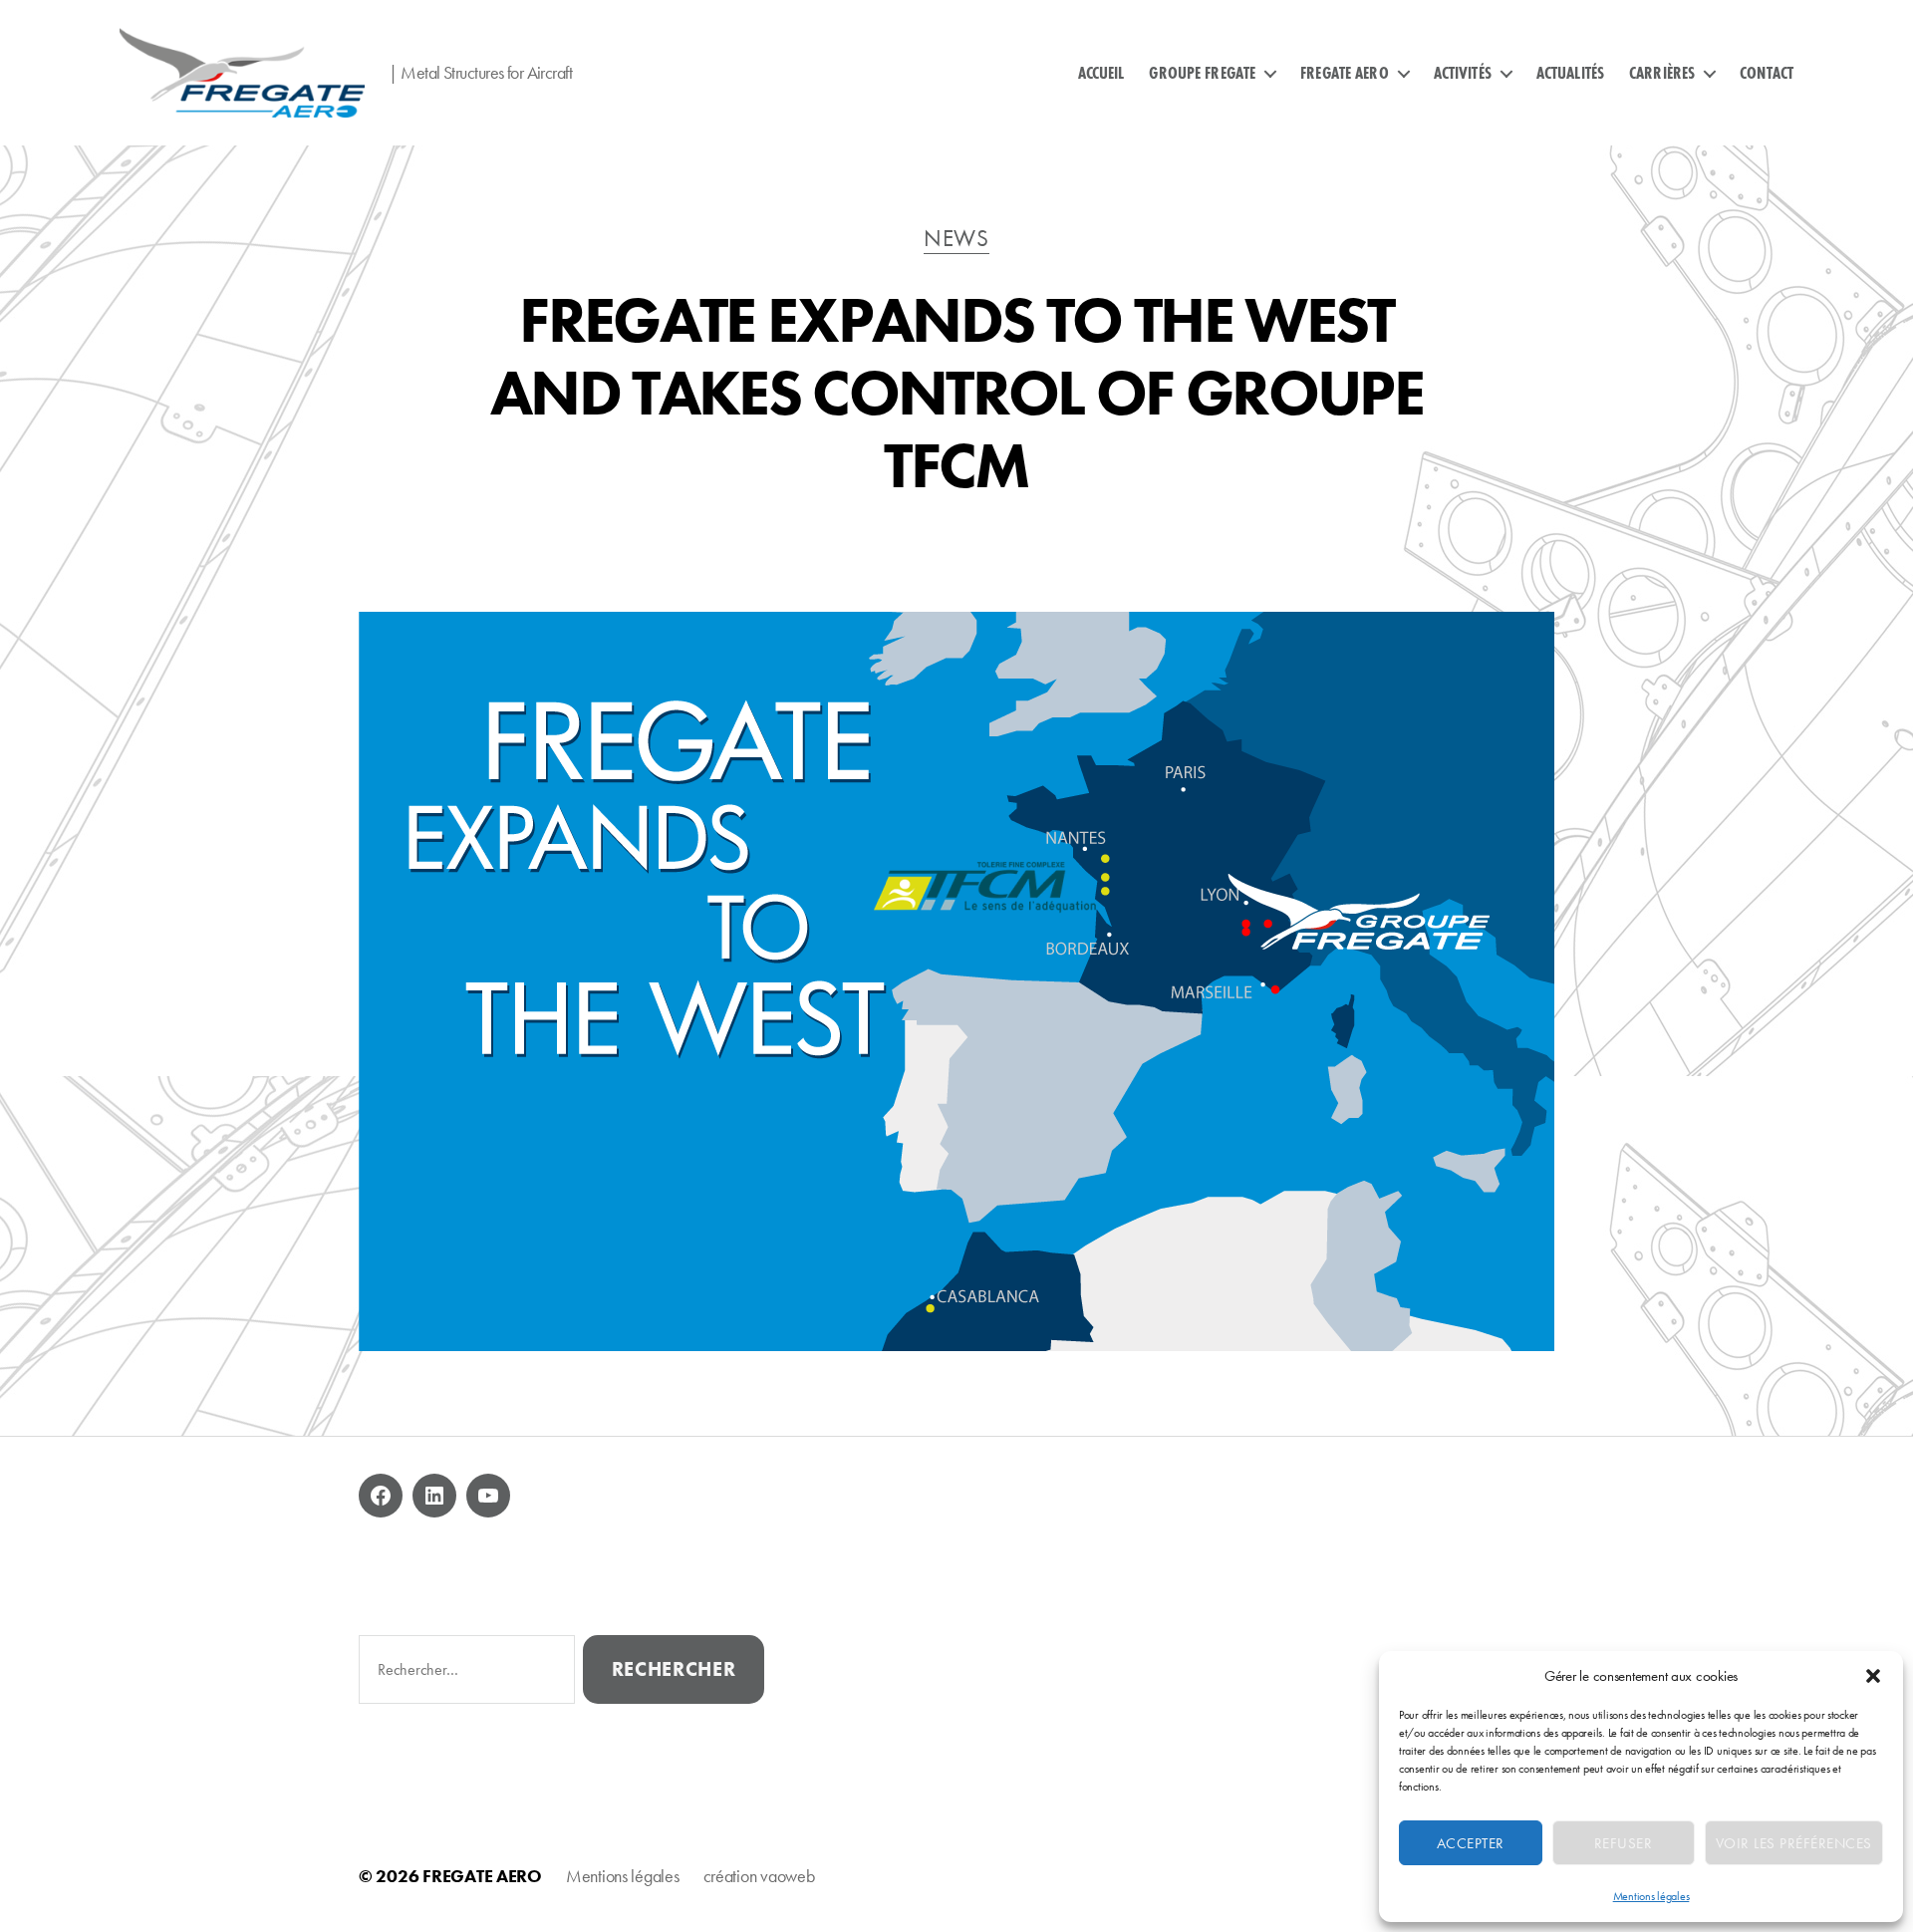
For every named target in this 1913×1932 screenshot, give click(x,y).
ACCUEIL (1101, 73)
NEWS (956, 239)
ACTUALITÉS (1570, 73)
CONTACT (1767, 73)
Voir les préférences (1794, 1843)
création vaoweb (759, 1876)
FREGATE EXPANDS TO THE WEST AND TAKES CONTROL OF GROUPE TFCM (956, 393)
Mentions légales (1651, 1896)
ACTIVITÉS (1463, 73)
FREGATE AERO (1345, 73)
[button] (1873, 1676)
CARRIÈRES (1662, 73)
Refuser (1624, 1843)
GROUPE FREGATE (1202, 73)
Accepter (1471, 1843)
